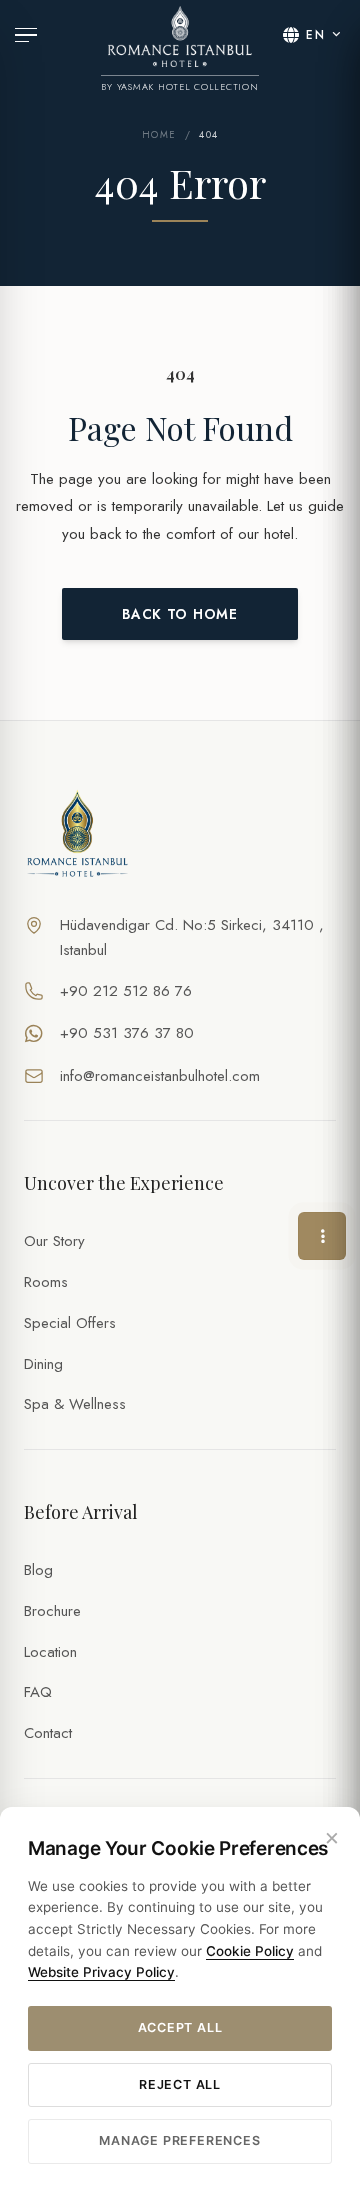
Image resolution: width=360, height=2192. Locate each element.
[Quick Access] (322, 1236)
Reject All (180, 2084)
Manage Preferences (179, 2140)
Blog (38, 1570)
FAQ (38, 1692)
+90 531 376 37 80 (127, 1033)
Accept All (180, 2027)
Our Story (54, 1241)
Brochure (52, 1611)
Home (159, 135)
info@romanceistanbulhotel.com (160, 1076)
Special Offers (70, 1323)
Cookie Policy (250, 1951)
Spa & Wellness (75, 1404)
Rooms (46, 1282)
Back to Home (179, 614)
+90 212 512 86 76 (126, 991)
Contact (48, 1733)
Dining (43, 1364)
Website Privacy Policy (101, 1972)
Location (50, 1652)
